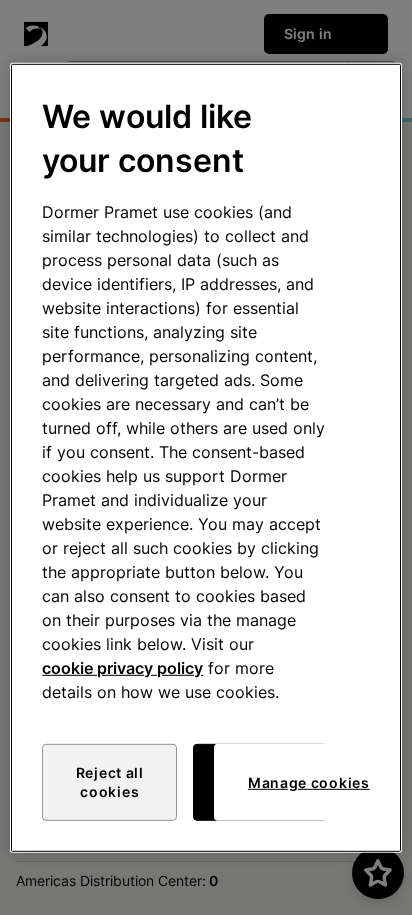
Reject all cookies (110, 782)
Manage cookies (309, 782)
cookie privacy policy (122, 668)
